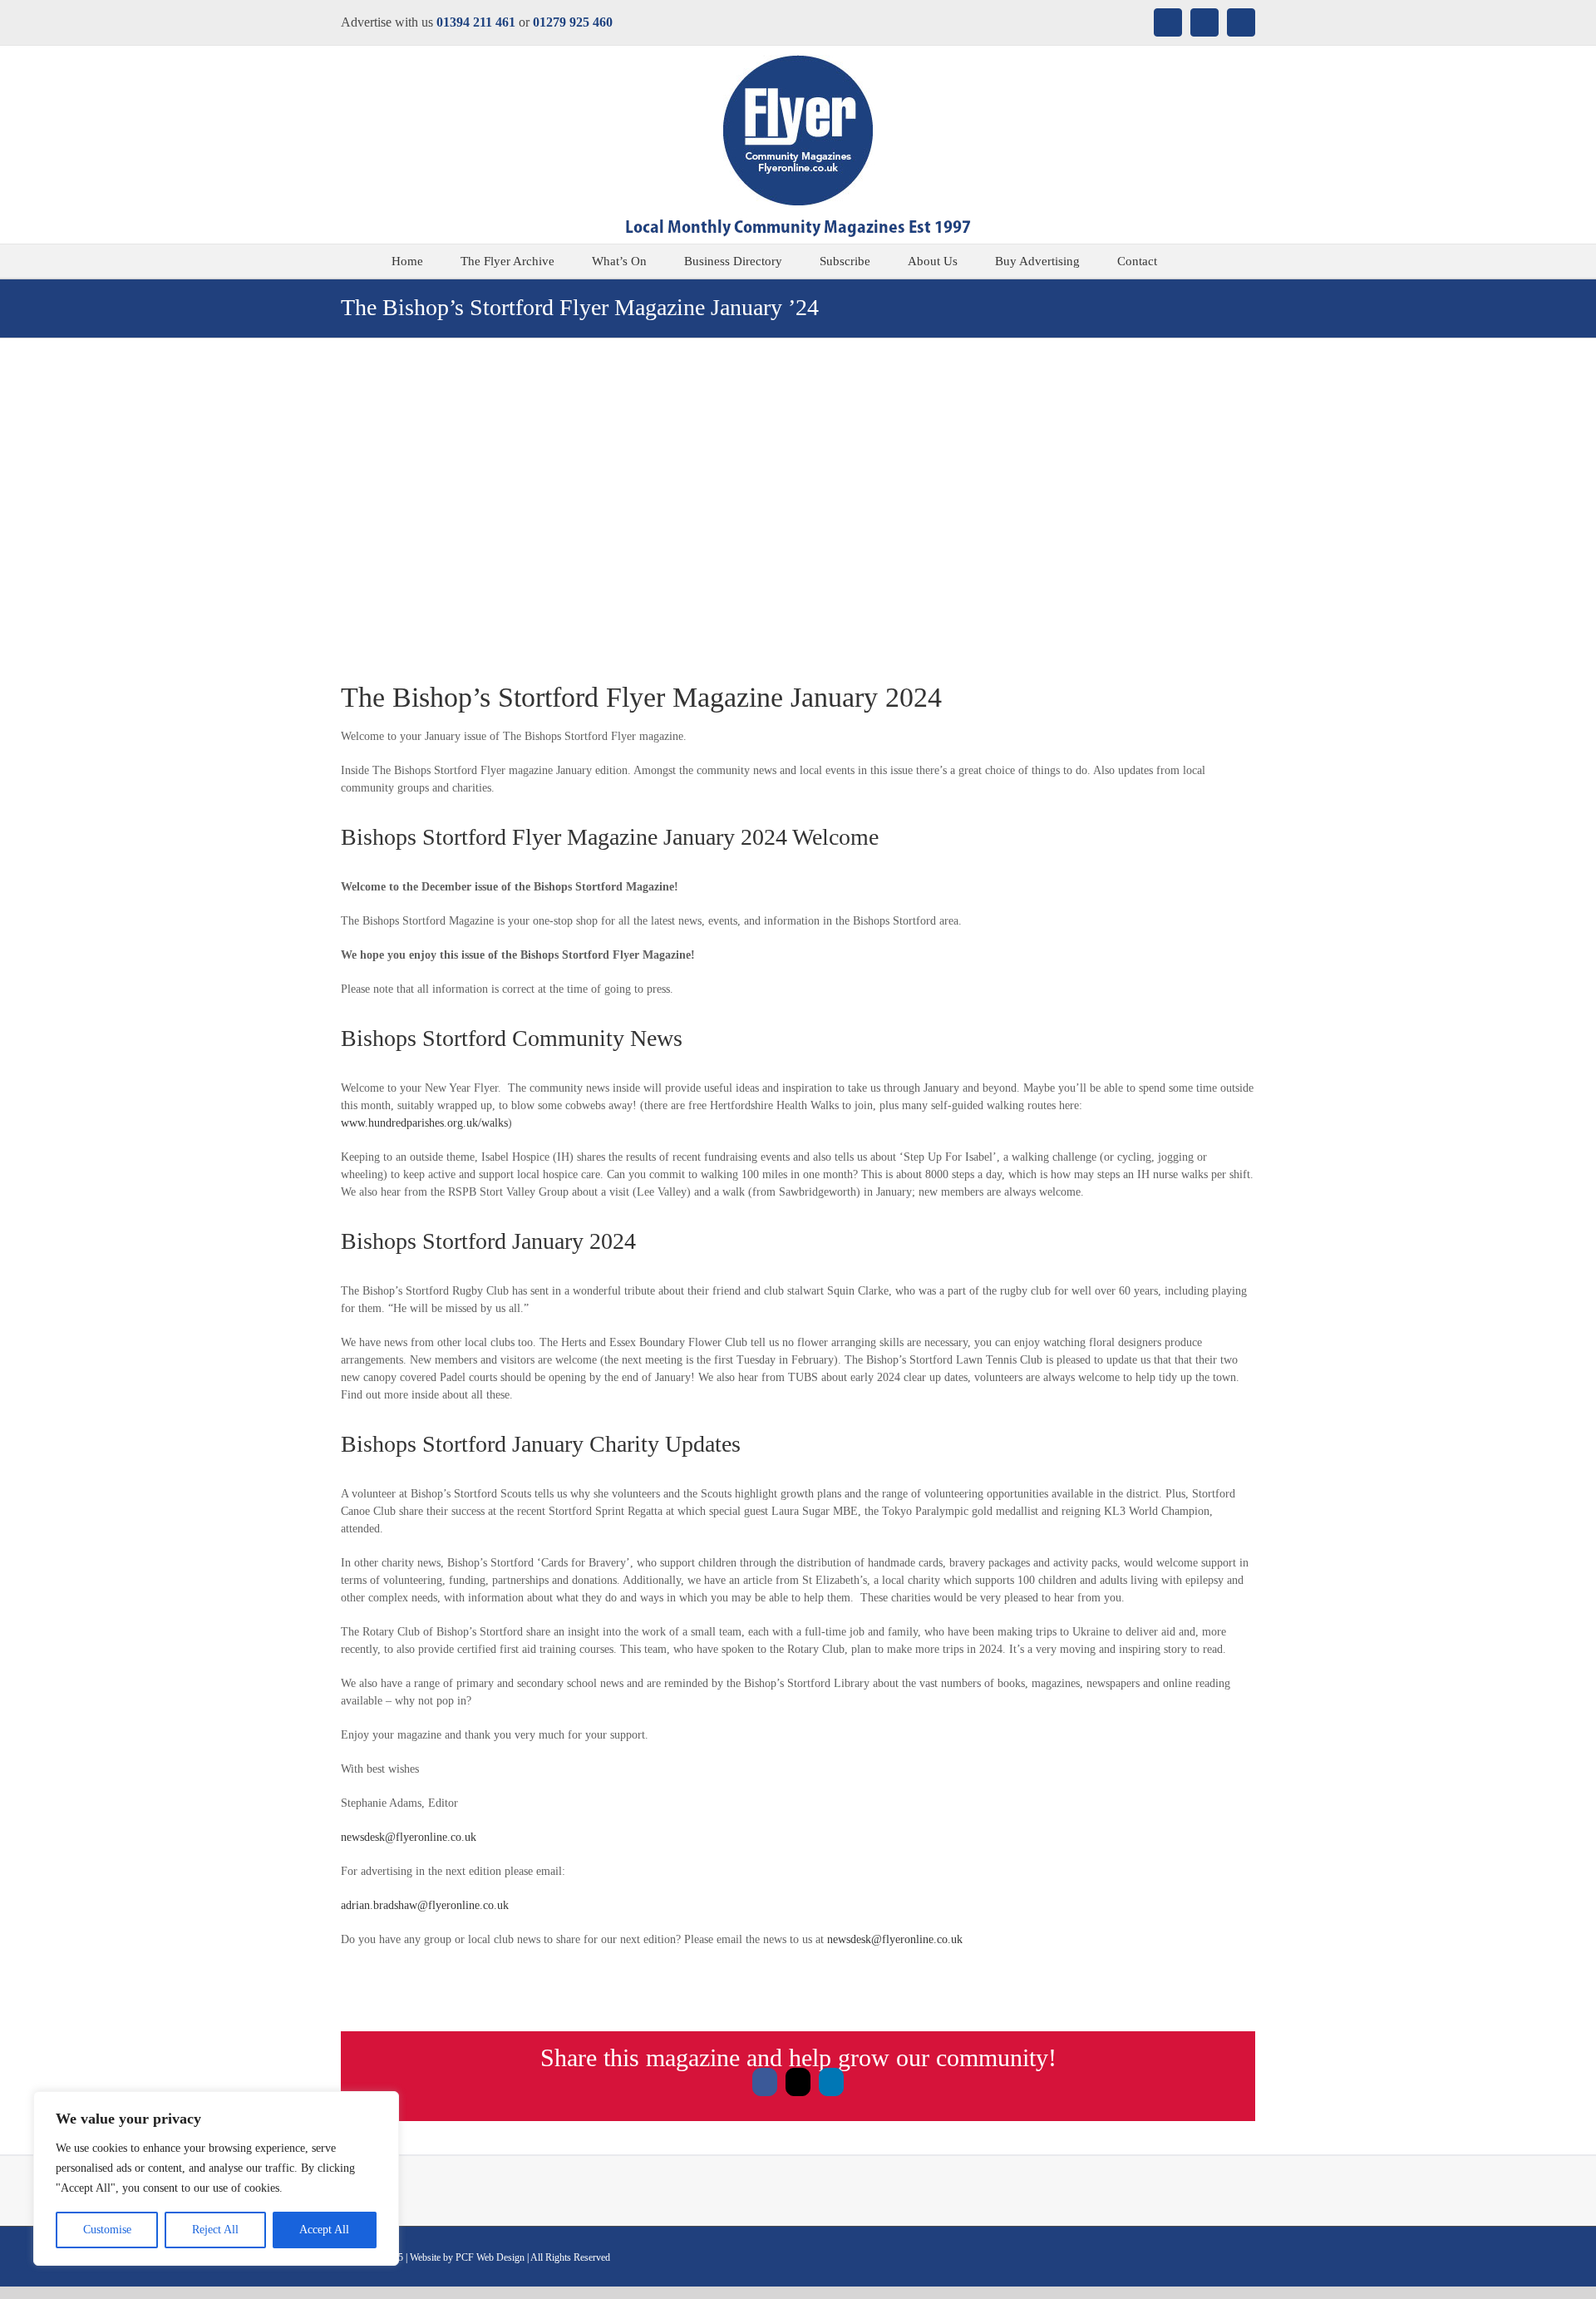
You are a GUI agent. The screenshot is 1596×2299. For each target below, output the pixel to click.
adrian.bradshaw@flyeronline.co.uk (425, 1905)
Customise (107, 2230)
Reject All (215, 2230)
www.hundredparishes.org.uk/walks (424, 1123)
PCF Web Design (490, 2257)
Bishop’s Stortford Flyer (529, 697)
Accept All (324, 2230)
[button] (1200, 261)
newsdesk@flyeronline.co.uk (409, 1837)
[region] (216, 2178)
